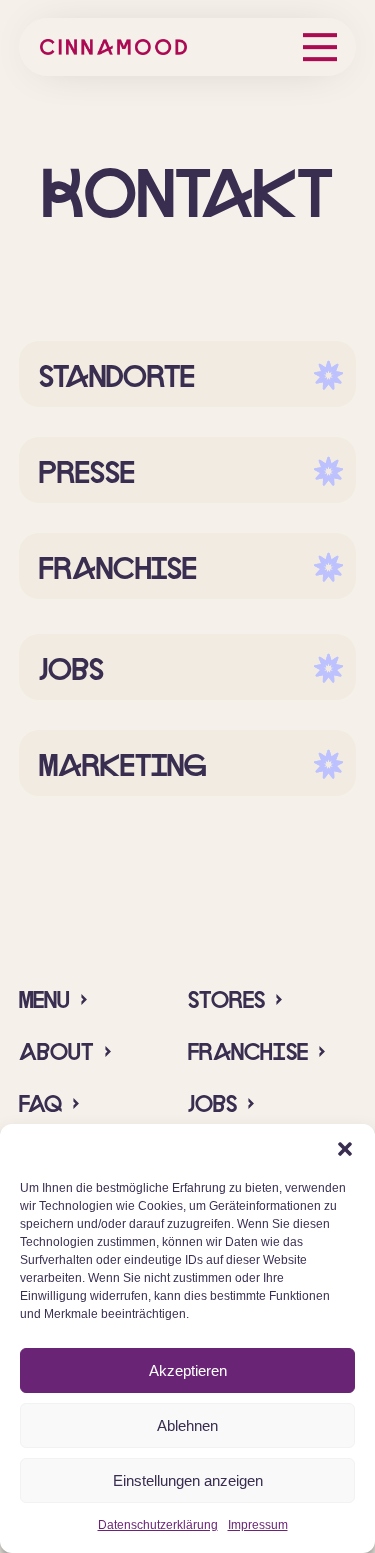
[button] (345, 1149)
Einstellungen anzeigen (188, 1480)
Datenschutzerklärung (158, 1525)
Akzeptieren (188, 1370)
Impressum (258, 1525)
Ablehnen (187, 1425)
